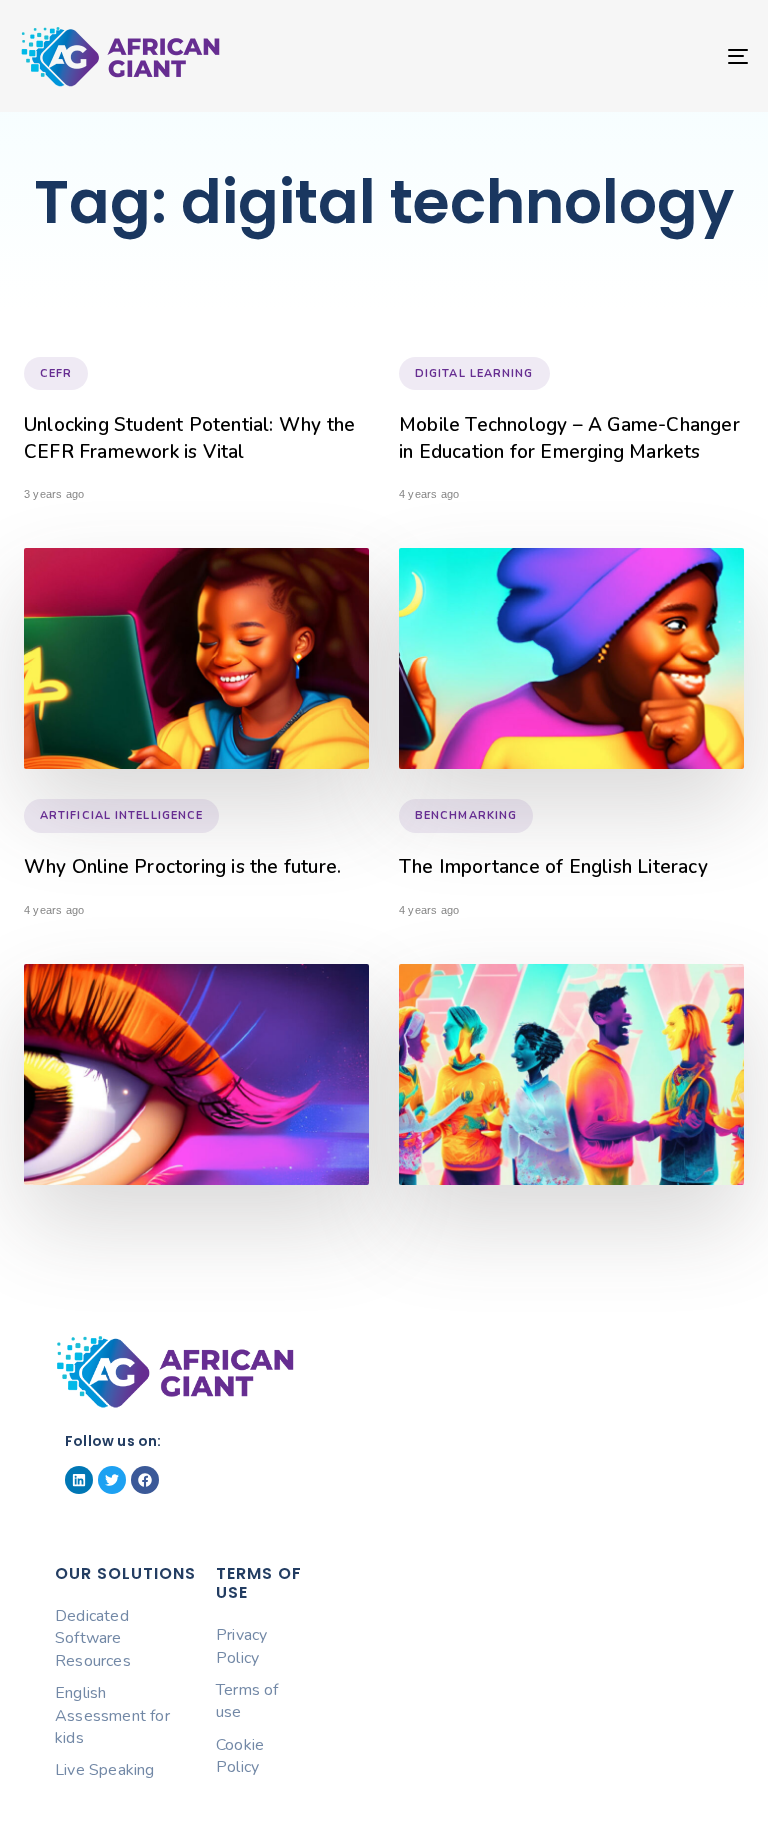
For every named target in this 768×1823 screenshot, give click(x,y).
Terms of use (247, 1701)
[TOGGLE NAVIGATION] (626, 56)
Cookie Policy (240, 1756)
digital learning (474, 373)
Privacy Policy (241, 1646)
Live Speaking (105, 1770)
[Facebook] (145, 1480)
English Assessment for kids (112, 1715)
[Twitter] (112, 1480)
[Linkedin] (79, 1480)
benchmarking (466, 815)
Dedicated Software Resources (93, 1638)
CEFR (56, 373)
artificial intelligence (121, 815)
